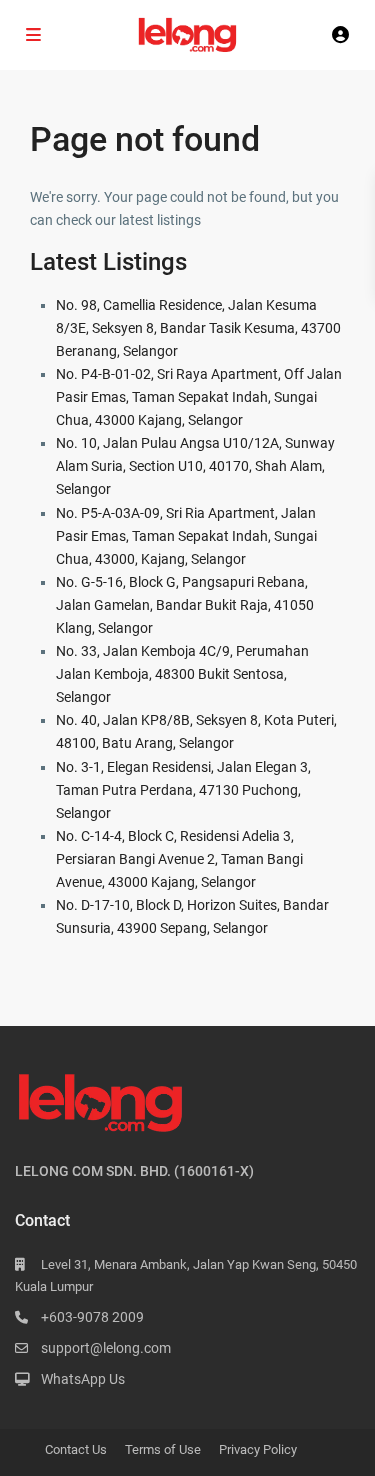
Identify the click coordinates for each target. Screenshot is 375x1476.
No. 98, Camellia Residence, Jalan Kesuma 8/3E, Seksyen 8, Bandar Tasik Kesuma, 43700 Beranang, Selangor (198, 328)
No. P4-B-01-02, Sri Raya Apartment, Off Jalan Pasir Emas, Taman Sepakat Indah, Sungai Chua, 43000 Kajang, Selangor (199, 397)
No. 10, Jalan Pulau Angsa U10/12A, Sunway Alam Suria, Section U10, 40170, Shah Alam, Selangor (195, 466)
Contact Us (76, 1449)
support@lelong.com (106, 1348)
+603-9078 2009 (92, 1317)
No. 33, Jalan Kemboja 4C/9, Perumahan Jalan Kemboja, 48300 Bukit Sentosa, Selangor (182, 674)
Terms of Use (163, 1449)
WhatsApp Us (83, 1379)
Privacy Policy (258, 1449)
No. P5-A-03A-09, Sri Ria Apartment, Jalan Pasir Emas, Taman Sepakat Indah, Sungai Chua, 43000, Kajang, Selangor (186, 536)
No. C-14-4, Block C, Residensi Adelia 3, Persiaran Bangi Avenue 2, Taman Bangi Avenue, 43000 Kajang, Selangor (179, 859)
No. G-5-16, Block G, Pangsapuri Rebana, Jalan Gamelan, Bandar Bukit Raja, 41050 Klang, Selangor (185, 605)
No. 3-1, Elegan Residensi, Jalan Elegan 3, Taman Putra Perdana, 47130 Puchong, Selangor (183, 790)
